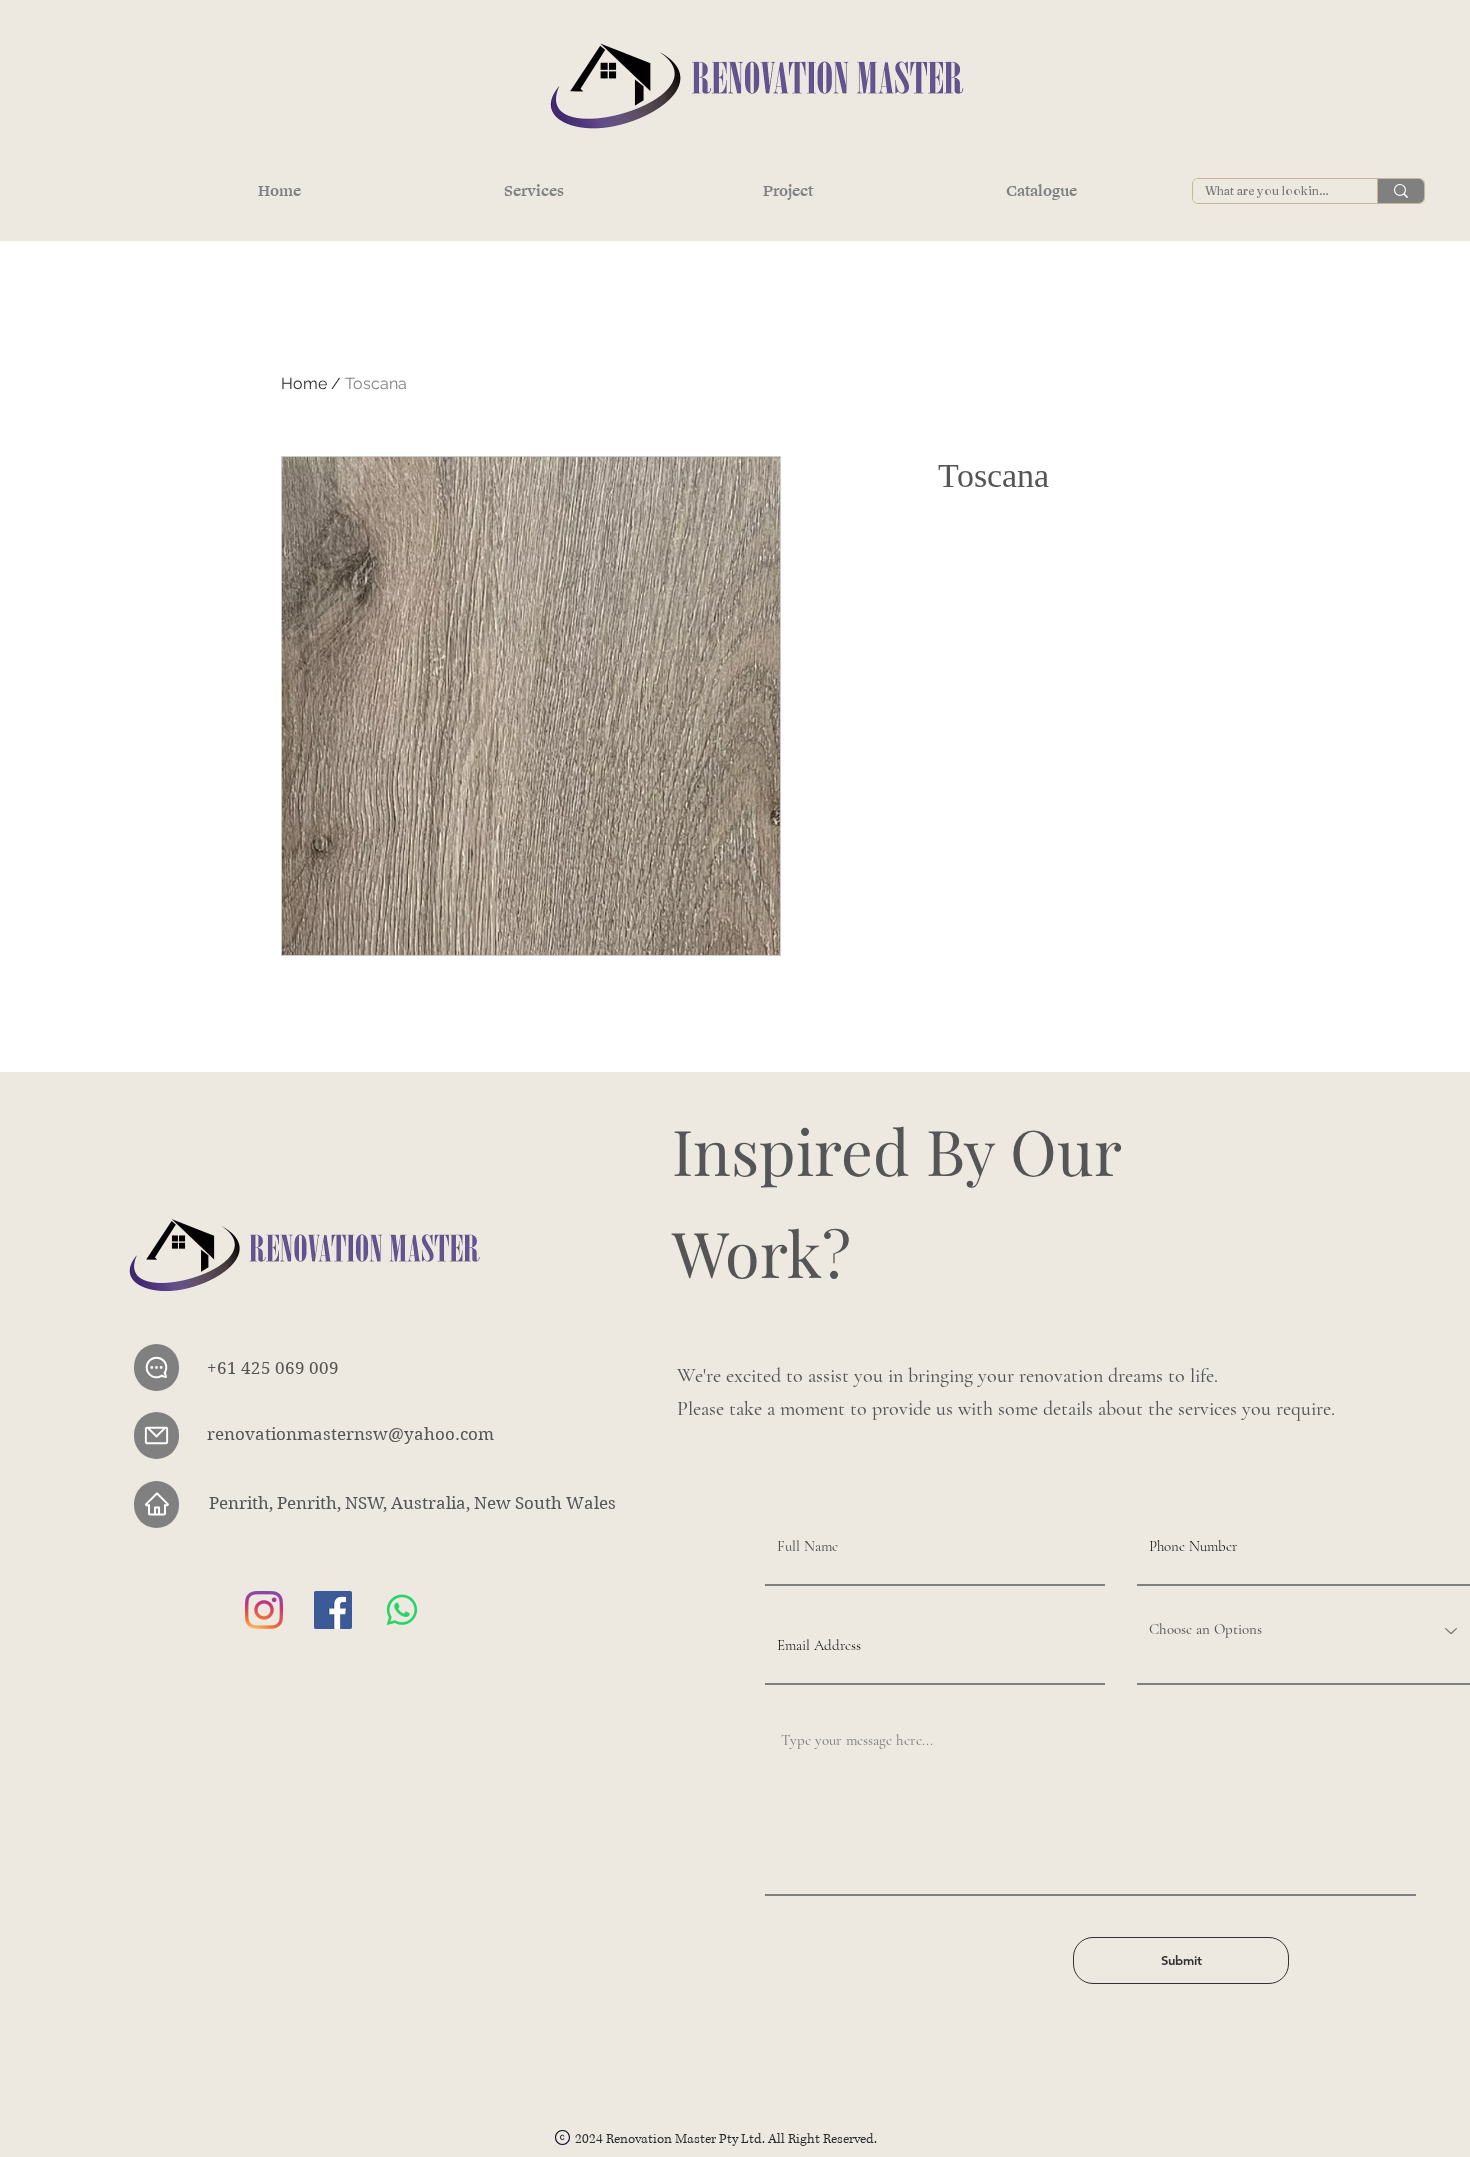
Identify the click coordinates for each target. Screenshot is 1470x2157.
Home (304, 383)
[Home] (156, 1504)
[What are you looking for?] (1400, 191)
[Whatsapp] (402, 1610)
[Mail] (156, 1435)
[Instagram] (264, 1610)
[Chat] (156, 1367)
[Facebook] (333, 1610)
